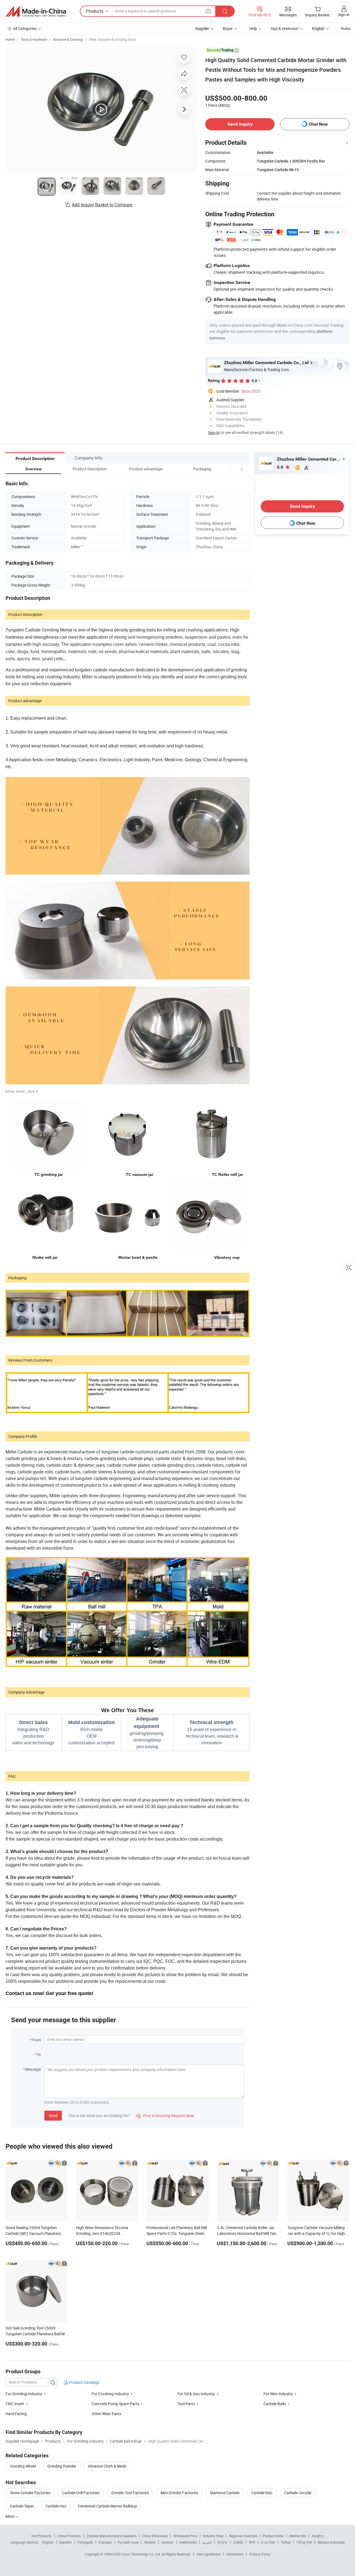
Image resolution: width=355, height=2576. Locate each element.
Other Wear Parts (106, 2414)
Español (65, 2542)
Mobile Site (298, 2536)
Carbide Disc (262, 2493)
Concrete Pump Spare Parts (115, 2404)
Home (10, 39)
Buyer (228, 28)
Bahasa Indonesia (331, 2542)
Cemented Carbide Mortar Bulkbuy (107, 2506)
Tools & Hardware (34, 39)
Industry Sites (213, 2536)
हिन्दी (252, 2542)
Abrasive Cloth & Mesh (107, 2466)
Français (105, 2542)
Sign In (214, 432)
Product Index (273, 2536)
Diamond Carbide (225, 2493)
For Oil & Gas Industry (196, 2394)
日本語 (238, 2542)
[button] (231, 469)
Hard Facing (16, 2414)
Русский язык (128, 2542)
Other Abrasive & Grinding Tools (112, 39)
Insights (318, 2536)
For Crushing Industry (110, 2394)
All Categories (25, 28)
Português (85, 2542)
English (48, 2542)
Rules (346, 28)
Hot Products (42, 2536)
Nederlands (188, 2542)
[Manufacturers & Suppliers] (36, 11)
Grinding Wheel (23, 2466)
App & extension (285, 28)
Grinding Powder (62, 2466)
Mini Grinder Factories (179, 2493)
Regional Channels (243, 2536)
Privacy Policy (260, 2554)
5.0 (281, 467)
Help (253, 28)
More (10, 2516)
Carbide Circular (298, 2493)
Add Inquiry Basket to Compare (102, 205)
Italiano (150, 2542)
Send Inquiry (240, 124)
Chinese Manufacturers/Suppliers (111, 2536)
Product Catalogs (84, 2382)
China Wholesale (155, 2536)
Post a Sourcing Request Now (165, 2116)
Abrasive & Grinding (68, 39)
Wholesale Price (185, 2536)
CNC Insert (15, 2404)
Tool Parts (186, 2404)
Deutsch (168, 2542)
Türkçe (286, 2542)
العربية (207, 2542)
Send (53, 2116)
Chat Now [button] (318, 124)
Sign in (344, 15)
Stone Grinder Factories (30, 2493)
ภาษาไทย (268, 2542)
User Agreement (209, 2554)
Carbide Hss (56, 2506)
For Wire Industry (278, 2394)
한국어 (222, 2542)
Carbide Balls (275, 2404)
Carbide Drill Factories (81, 2493)
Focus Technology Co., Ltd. (141, 2554)
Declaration (235, 2554)
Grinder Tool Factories (130, 2493)
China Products (69, 2536)
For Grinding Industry (24, 2394)
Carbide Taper (22, 2506)
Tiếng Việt (304, 2542)
